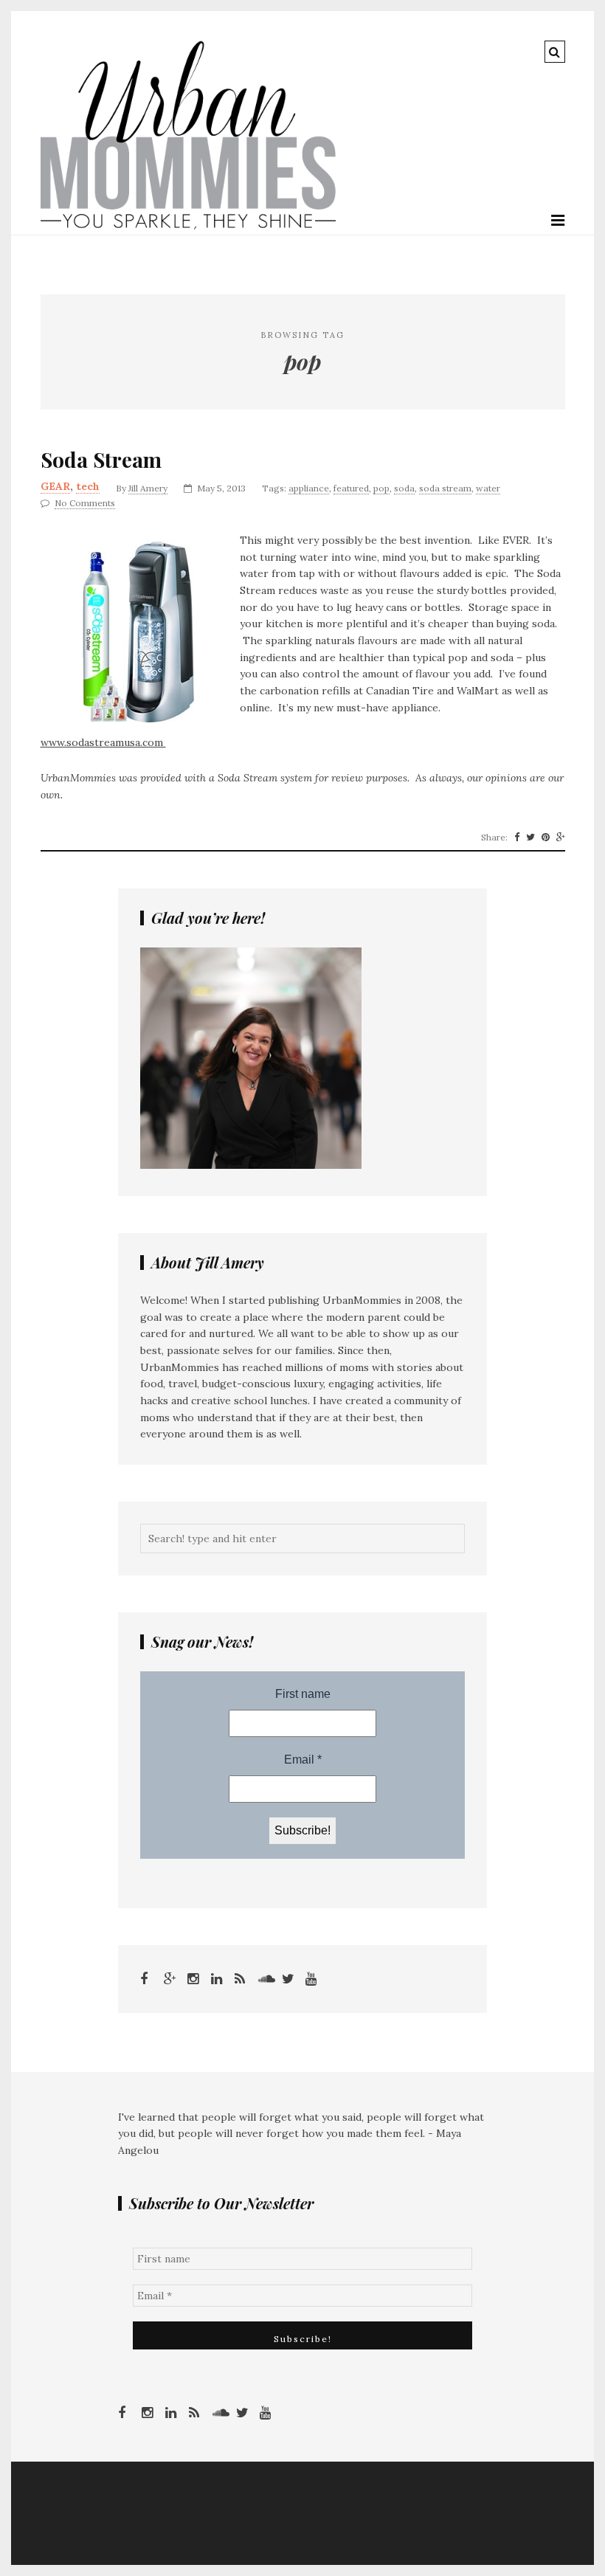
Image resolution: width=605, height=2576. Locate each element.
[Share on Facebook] (517, 838)
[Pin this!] (546, 838)
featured (351, 488)
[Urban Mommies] (188, 226)
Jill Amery (148, 488)
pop (381, 488)
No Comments (85, 503)
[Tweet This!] (530, 838)
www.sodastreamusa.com (103, 742)
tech (88, 486)
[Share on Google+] (561, 838)
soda (404, 488)
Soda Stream (101, 460)
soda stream (445, 488)
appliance (309, 488)
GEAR (55, 486)
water (488, 488)
